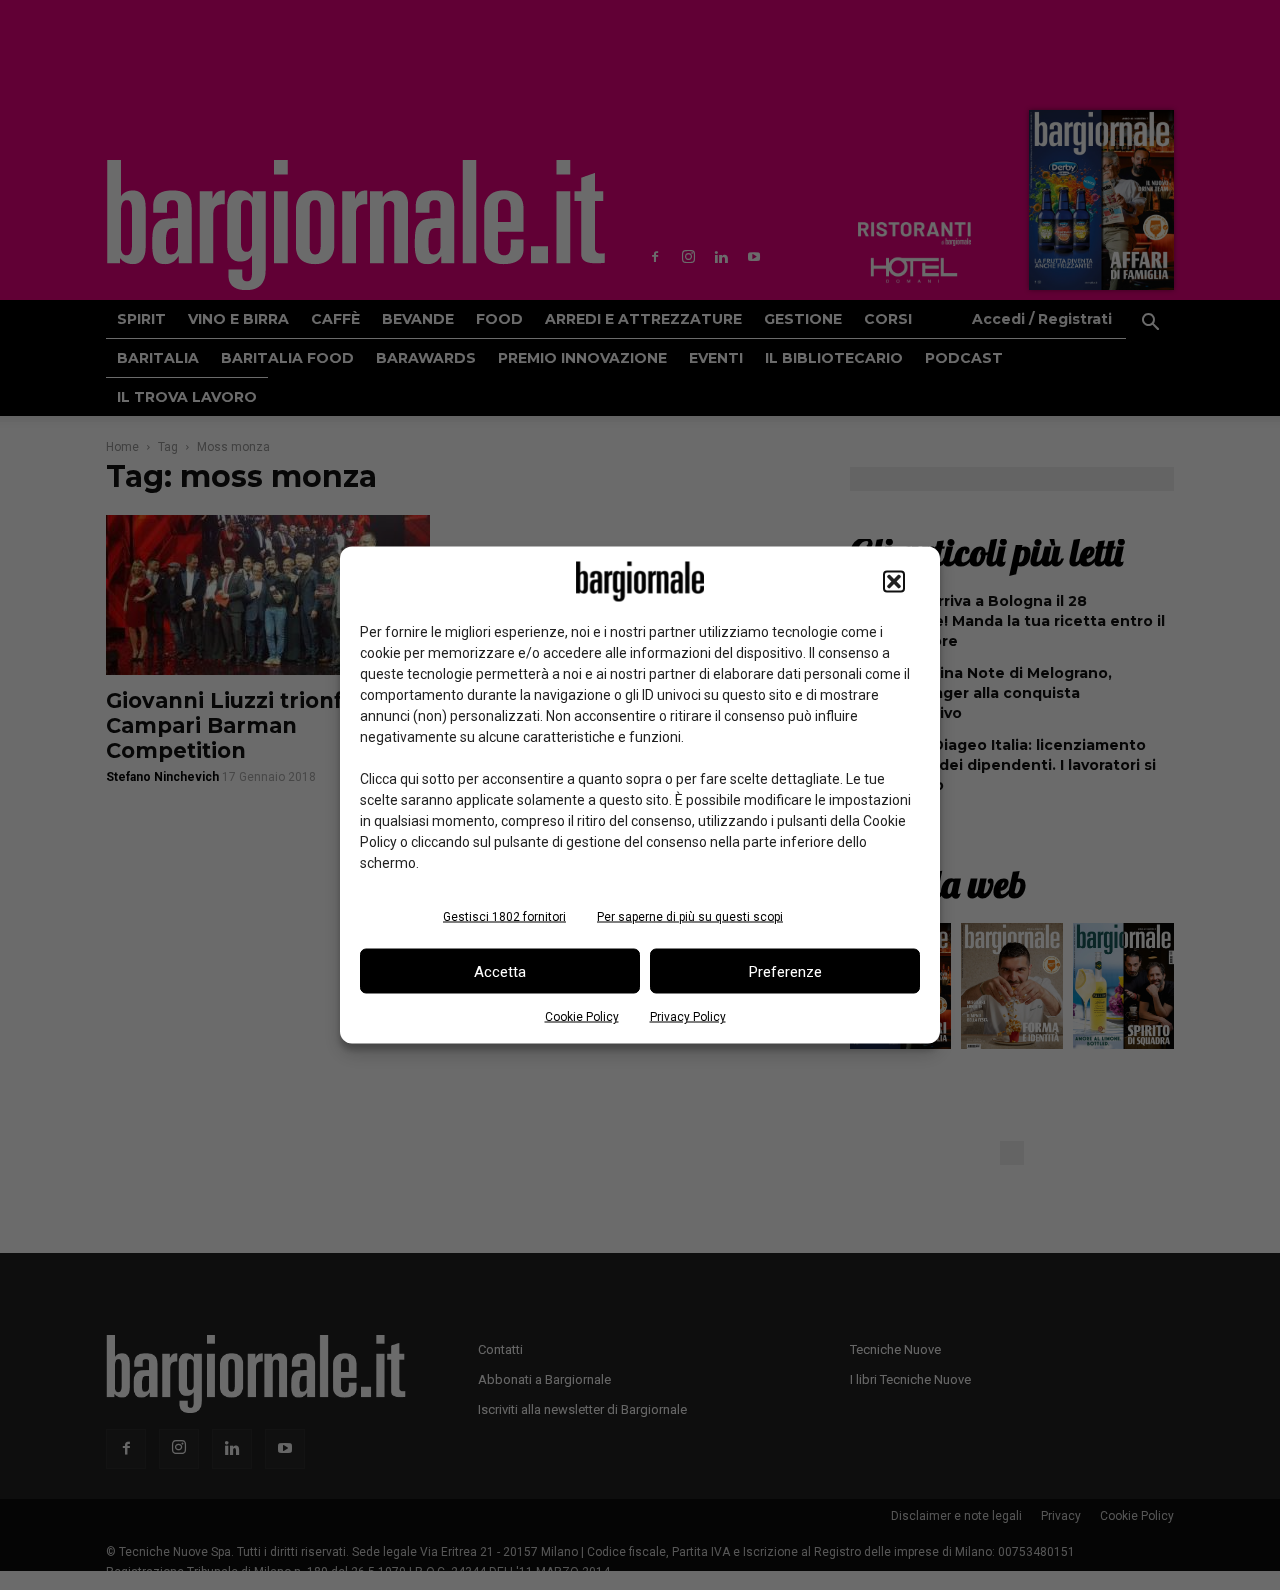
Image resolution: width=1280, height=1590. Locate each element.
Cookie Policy (582, 1017)
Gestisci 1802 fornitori (504, 917)
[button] (894, 582)
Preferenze (785, 971)
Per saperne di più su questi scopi (690, 917)
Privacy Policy (688, 1017)
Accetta (500, 971)
